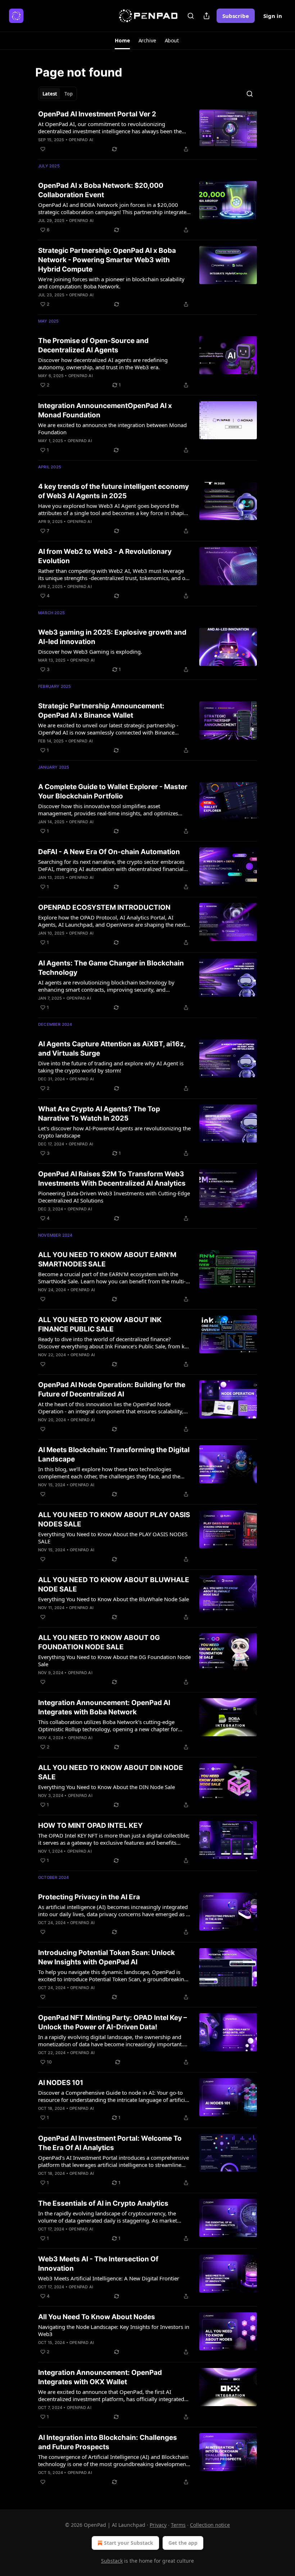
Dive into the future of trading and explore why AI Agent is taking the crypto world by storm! (111, 1067)
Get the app (183, 2543)
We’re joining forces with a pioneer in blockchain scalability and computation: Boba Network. (111, 283)
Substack (112, 2561)
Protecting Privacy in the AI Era (89, 1897)
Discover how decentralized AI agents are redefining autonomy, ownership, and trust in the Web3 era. (103, 363)
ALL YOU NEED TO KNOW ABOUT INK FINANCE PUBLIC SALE (100, 1324)
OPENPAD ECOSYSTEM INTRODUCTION (104, 907)
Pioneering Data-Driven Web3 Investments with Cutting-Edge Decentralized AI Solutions (114, 1197)
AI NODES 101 (61, 2083)
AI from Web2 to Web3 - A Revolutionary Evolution (105, 556)
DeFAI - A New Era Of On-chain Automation (109, 852)
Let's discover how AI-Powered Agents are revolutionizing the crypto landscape (114, 1132)
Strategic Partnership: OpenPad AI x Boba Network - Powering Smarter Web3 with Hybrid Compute (107, 260)
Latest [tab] (50, 94)
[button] (122, 41)
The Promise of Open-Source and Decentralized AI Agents (93, 345)
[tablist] (58, 94)
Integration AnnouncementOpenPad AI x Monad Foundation (105, 410)
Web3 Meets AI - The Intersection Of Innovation (98, 2264)
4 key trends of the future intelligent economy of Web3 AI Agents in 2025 (114, 491)
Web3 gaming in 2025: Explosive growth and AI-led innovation (112, 637)
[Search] (191, 16)
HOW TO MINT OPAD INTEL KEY (90, 1826)
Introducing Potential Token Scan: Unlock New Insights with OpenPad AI (106, 1957)
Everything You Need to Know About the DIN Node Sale (106, 1787)
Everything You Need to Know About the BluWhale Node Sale (114, 1599)
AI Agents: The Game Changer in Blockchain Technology (111, 968)
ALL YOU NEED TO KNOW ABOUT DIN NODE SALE (111, 1772)
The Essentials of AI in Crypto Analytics (103, 2203)
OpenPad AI (81, 140)
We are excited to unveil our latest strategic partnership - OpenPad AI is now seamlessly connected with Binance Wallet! (108, 729)
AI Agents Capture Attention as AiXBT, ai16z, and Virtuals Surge (112, 1049)
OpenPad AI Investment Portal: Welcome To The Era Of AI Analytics (110, 2143)
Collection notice (210, 2525)
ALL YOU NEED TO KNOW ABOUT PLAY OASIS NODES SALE (114, 1519)
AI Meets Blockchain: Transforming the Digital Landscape (114, 1454)
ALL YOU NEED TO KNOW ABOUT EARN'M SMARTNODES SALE (107, 1259)
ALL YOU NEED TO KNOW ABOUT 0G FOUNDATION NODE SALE (99, 1642)
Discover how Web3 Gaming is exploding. (90, 652)
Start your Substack (129, 2543)
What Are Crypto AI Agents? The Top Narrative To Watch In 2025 (99, 1114)
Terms (178, 2525)
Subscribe (236, 16)
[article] (147, 131)
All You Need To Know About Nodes (97, 2317)
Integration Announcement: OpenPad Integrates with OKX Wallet (100, 2377)
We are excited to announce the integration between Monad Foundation (112, 428)
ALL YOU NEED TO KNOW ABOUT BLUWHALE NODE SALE (114, 1584)
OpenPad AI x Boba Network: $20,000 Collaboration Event (101, 190)
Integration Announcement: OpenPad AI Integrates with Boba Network (104, 1707)
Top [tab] (69, 94)
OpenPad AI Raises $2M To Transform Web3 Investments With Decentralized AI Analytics (112, 1179)
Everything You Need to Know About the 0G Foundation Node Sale (114, 1660)
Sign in (273, 16)
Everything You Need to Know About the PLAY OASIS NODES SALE (113, 1538)
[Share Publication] (206, 16)
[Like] (43, 149)
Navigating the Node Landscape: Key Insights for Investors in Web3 (114, 2330)
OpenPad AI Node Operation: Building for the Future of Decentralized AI (112, 1389)
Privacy (158, 2525)
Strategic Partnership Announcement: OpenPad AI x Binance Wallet (101, 711)
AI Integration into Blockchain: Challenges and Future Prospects (108, 2442)
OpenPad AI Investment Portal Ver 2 (97, 114)
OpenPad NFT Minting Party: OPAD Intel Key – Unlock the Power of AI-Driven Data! (113, 2022)
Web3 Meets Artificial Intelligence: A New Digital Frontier (109, 2278)
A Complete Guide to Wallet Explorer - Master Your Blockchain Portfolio (113, 791)
